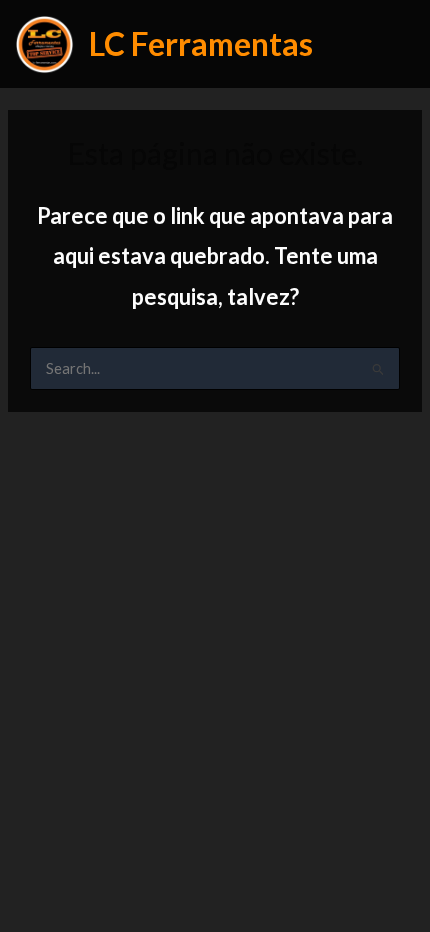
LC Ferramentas (201, 43)
